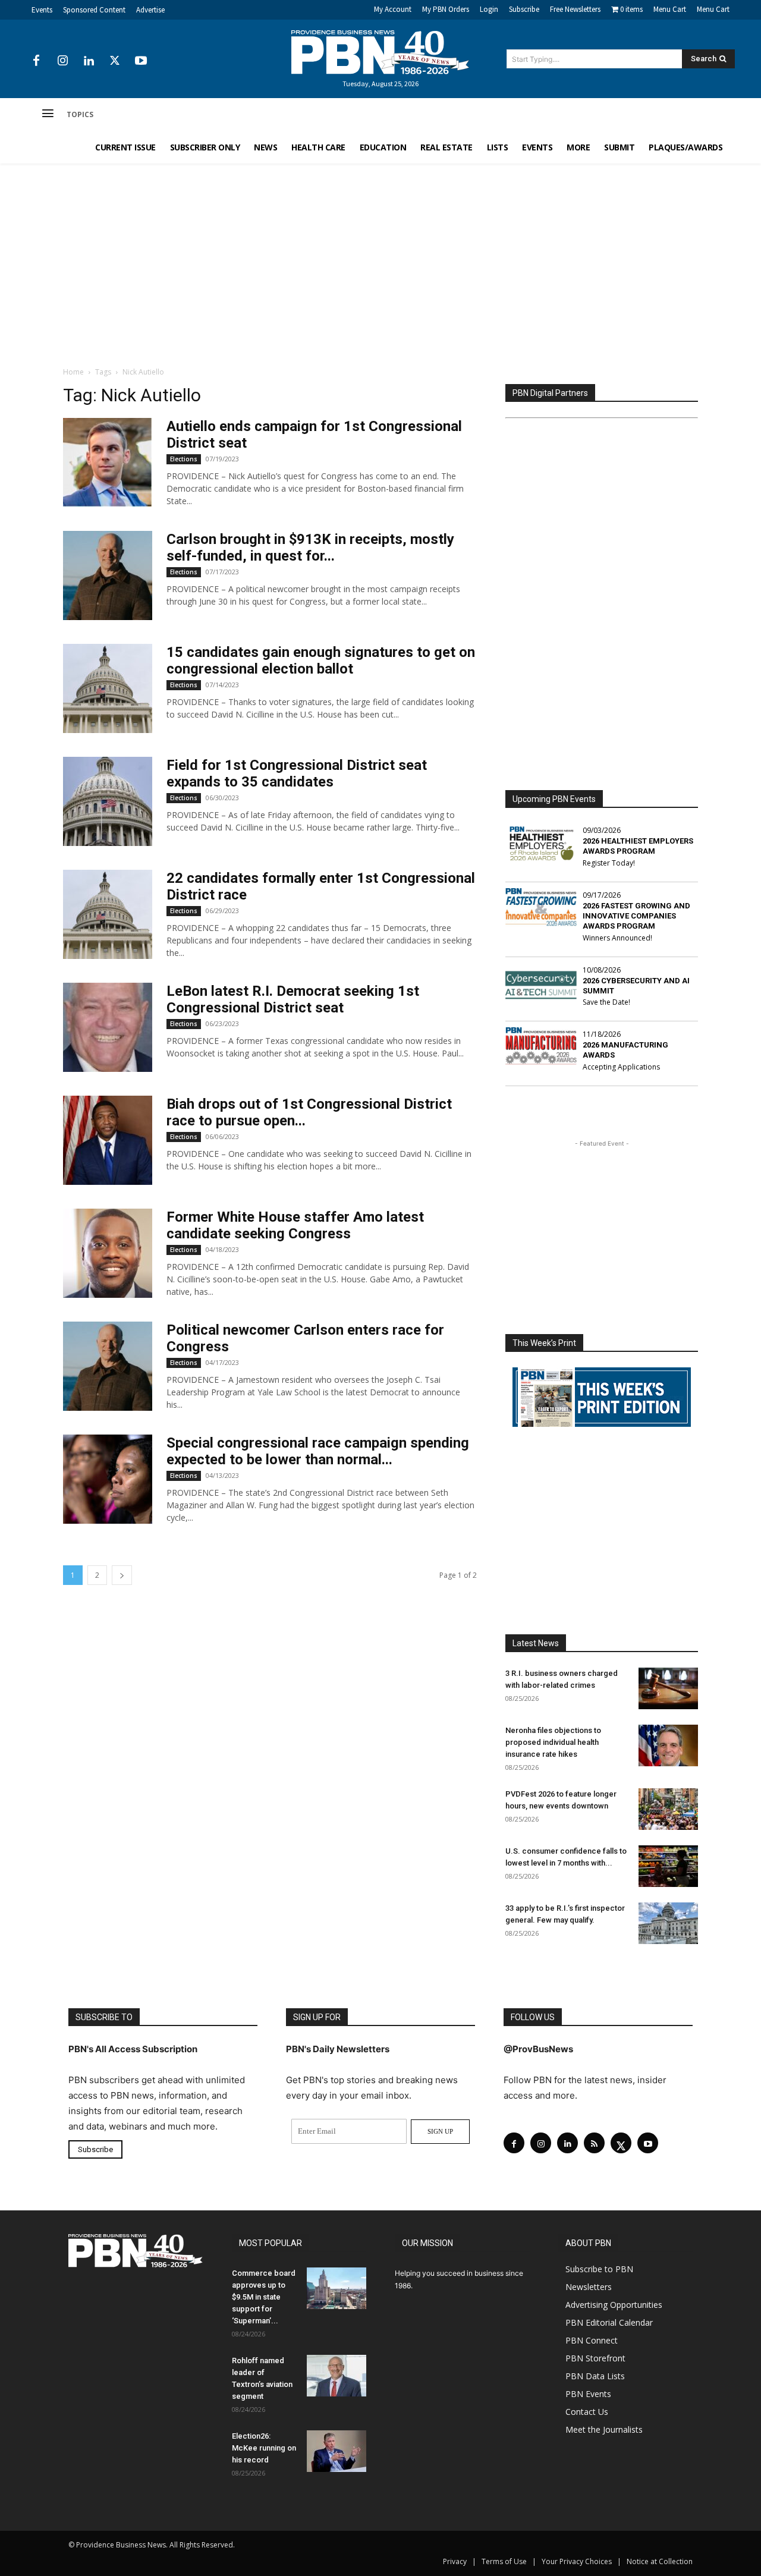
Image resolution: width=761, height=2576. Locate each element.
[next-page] (122, 1575)
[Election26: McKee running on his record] (337, 2451)
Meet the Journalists (604, 2429)
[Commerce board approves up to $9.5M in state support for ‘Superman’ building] (337, 2288)
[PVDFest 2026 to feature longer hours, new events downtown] (668, 1809)
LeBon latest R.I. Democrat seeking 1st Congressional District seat (293, 999)
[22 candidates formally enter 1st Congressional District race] (108, 914)
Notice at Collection (660, 2561)
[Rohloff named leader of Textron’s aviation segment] (337, 2376)
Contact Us (587, 2412)
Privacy (455, 2561)
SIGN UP (440, 2131)
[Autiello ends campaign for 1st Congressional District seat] (108, 463)
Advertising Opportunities (614, 2305)
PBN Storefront (595, 2358)
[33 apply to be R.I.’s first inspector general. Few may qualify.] (668, 1923)
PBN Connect (592, 2340)
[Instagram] (62, 61)
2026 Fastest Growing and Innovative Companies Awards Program (636, 916)
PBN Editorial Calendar (609, 2322)
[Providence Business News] (380, 52)
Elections (184, 459)
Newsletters (589, 2287)
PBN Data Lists (595, 2376)
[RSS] (594, 2143)
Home (73, 372)
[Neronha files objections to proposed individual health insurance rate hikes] (668, 1745)
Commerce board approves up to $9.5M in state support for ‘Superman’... (264, 2297)
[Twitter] (115, 61)
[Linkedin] (89, 61)
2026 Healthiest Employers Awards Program (638, 846)
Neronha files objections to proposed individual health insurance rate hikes (553, 1742)
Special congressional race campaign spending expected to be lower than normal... (318, 1451)
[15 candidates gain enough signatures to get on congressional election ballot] (108, 688)
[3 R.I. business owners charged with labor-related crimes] (668, 1688)
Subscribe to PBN (599, 2269)
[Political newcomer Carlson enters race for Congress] (108, 1366)
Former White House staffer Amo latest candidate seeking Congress (295, 1225)
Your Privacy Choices (577, 2561)
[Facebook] (36, 61)
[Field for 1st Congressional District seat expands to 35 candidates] (108, 801)
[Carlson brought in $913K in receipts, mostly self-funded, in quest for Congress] (108, 575)
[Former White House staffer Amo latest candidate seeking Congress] (108, 1253)
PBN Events (588, 2394)
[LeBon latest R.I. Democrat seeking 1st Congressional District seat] (108, 1027)
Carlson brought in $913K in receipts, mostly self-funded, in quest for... (310, 548)
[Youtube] (141, 61)
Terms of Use (504, 2561)
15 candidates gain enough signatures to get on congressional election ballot (321, 660)
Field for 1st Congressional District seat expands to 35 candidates (297, 773)
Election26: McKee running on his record (264, 2448)
